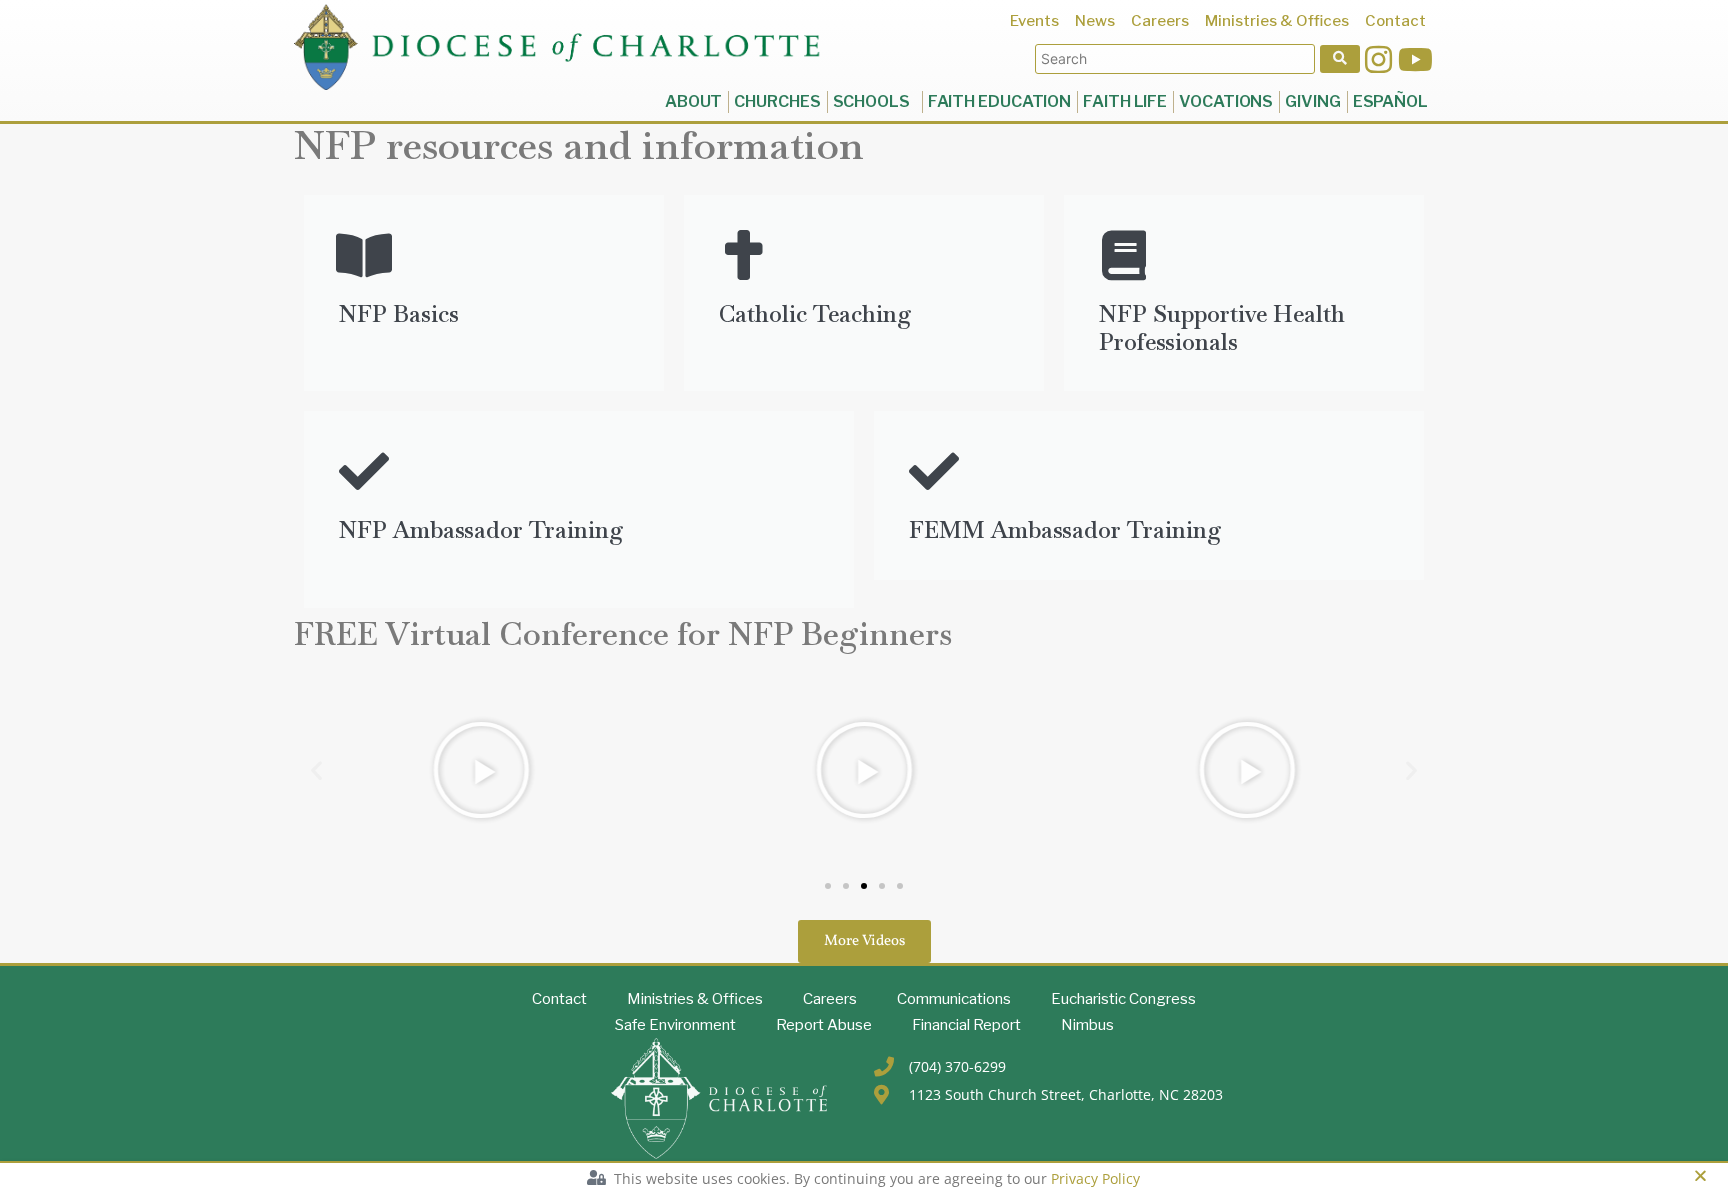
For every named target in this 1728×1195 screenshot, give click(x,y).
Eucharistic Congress (1123, 999)
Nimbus (1087, 1025)
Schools (874, 101)
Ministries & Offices (695, 999)
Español (1390, 101)
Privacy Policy (1095, 1178)
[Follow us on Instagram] (1378, 59)
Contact (559, 999)
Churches (777, 101)
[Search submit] (1340, 59)
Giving (1312, 101)
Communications (954, 999)
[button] (316, 769)
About (694, 101)
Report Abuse (824, 1025)
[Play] (480, 770)
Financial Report (966, 1025)
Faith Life (1125, 101)
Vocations (1226, 101)
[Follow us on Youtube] (1415, 59)
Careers (830, 999)
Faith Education (1000, 101)
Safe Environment (675, 1025)
